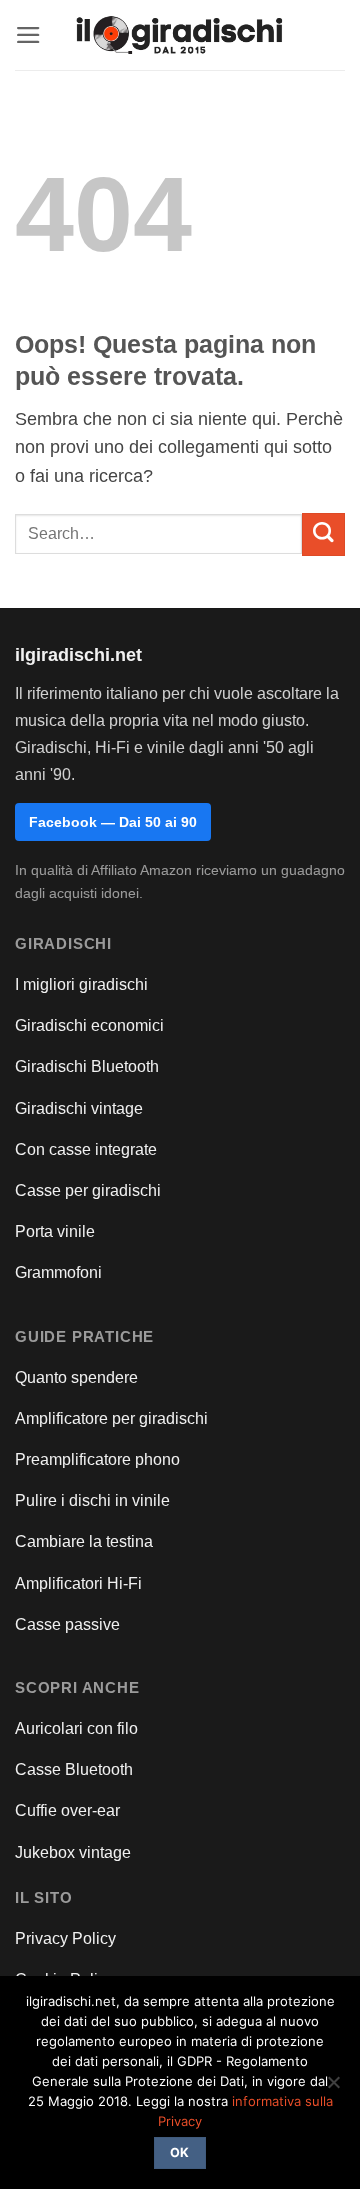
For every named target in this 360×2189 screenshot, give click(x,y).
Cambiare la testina (84, 1541)
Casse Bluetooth (74, 1769)
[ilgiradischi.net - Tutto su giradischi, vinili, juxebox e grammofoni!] (180, 35)
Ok (180, 2152)
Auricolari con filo (76, 1728)
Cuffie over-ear (67, 1810)
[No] (333, 2088)
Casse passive (67, 1624)
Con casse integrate (86, 1149)
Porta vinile (55, 1231)
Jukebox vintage (73, 1852)
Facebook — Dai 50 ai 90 (113, 822)
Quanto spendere (76, 1377)
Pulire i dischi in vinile (92, 1500)
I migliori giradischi (81, 984)
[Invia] (323, 534)
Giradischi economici (89, 1025)
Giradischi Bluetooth (87, 1066)
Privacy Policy (65, 1938)
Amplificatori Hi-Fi (78, 1583)
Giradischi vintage (79, 1108)
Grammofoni (58, 1272)
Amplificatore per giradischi (111, 1418)
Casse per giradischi (88, 1190)
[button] (28, 35)
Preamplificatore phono (97, 1459)
